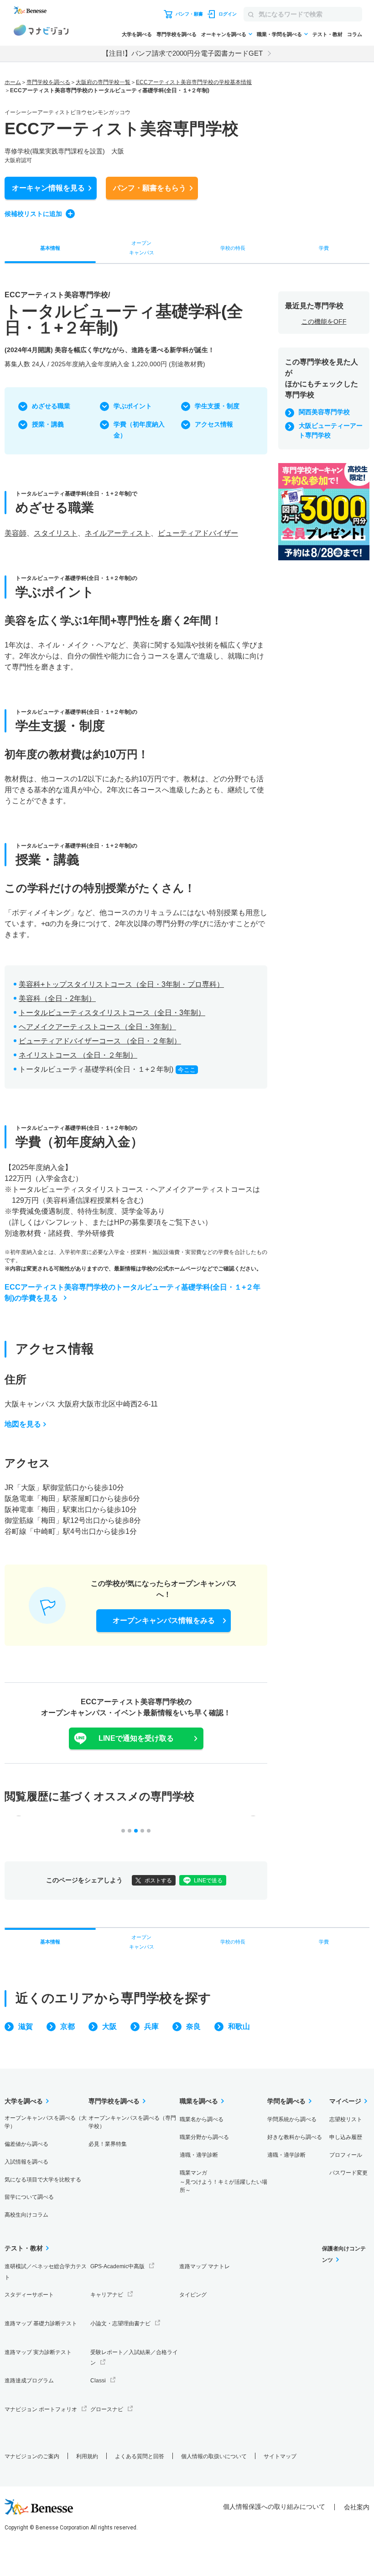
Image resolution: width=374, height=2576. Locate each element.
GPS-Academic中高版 (117, 2266)
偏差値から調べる (26, 2144)
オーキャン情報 (48, 188)
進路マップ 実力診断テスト (38, 2352)
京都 (68, 2026)
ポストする (158, 1881)
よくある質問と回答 (140, 2456)
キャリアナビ (107, 2295)
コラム (355, 34)
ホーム (13, 82)
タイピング (193, 2295)
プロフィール (346, 2155)
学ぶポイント (133, 406)
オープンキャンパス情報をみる (164, 1620)
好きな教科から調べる (295, 2137)
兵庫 (151, 2026)
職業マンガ (223, 2182)
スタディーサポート (29, 2295)
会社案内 (357, 2507)
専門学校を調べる (177, 34)
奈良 (193, 2026)
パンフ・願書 (150, 188)
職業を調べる (199, 2101)
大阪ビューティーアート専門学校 (331, 430)
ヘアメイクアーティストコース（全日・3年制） (97, 1027)
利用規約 (87, 2456)
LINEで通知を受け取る (136, 1738)
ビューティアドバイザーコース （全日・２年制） (100, 1041)
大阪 (109, 2026)
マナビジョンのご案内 (32, 2456)
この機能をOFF (324, 321)
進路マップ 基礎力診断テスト (41, 2323)
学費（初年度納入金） (139, 430)
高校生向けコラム (26, 2215)
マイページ (345, 2101)
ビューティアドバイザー (198, 533)
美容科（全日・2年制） (57, 998)
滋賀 (26, 2026)
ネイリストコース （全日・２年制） (78, 1055)
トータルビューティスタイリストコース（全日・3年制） (112, 1013)
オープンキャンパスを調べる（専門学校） (132, 2122)
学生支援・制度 (217, 406)
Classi (98, 2381)
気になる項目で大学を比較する (43, 2180)
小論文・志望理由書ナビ (120, 2323)
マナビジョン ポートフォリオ (41, 2409)
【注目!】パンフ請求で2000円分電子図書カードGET (182, 53)
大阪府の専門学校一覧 (103, 82)
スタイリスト (56, 533)
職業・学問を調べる (279, 34)
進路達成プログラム (29, 2381)
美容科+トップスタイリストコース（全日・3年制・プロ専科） (121, 984)
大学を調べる (137, 34)
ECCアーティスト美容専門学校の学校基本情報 (194, 82)
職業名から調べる (202, 2119)
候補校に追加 (33, 214)
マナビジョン (41, 32)
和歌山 (239, 2026)
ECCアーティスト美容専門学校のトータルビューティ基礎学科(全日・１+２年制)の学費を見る (132, 1293)
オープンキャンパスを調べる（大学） (46, 2122)
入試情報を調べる (26, 2162)
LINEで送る (208, 1881)
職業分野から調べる (204, 2137)
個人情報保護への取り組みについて (274, 2507)
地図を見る (23, 1424)
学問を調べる (286, 2101)
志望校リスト (346, 2119)
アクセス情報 (214, 424)
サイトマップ (280, 2456)
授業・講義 (48, 424)
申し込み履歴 (346, 2137)
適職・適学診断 (199, 2155)
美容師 (16, 533)
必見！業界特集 (108, 2144)
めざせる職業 (51, 406)
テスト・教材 (327, 34)
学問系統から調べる (292, 2119)
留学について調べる (29, 2197)
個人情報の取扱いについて (214, 2456)
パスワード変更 (348, 2173)
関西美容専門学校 (324, 412)
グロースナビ (107, 2409)
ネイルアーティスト (118, 533)
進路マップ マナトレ (205, 2266)
